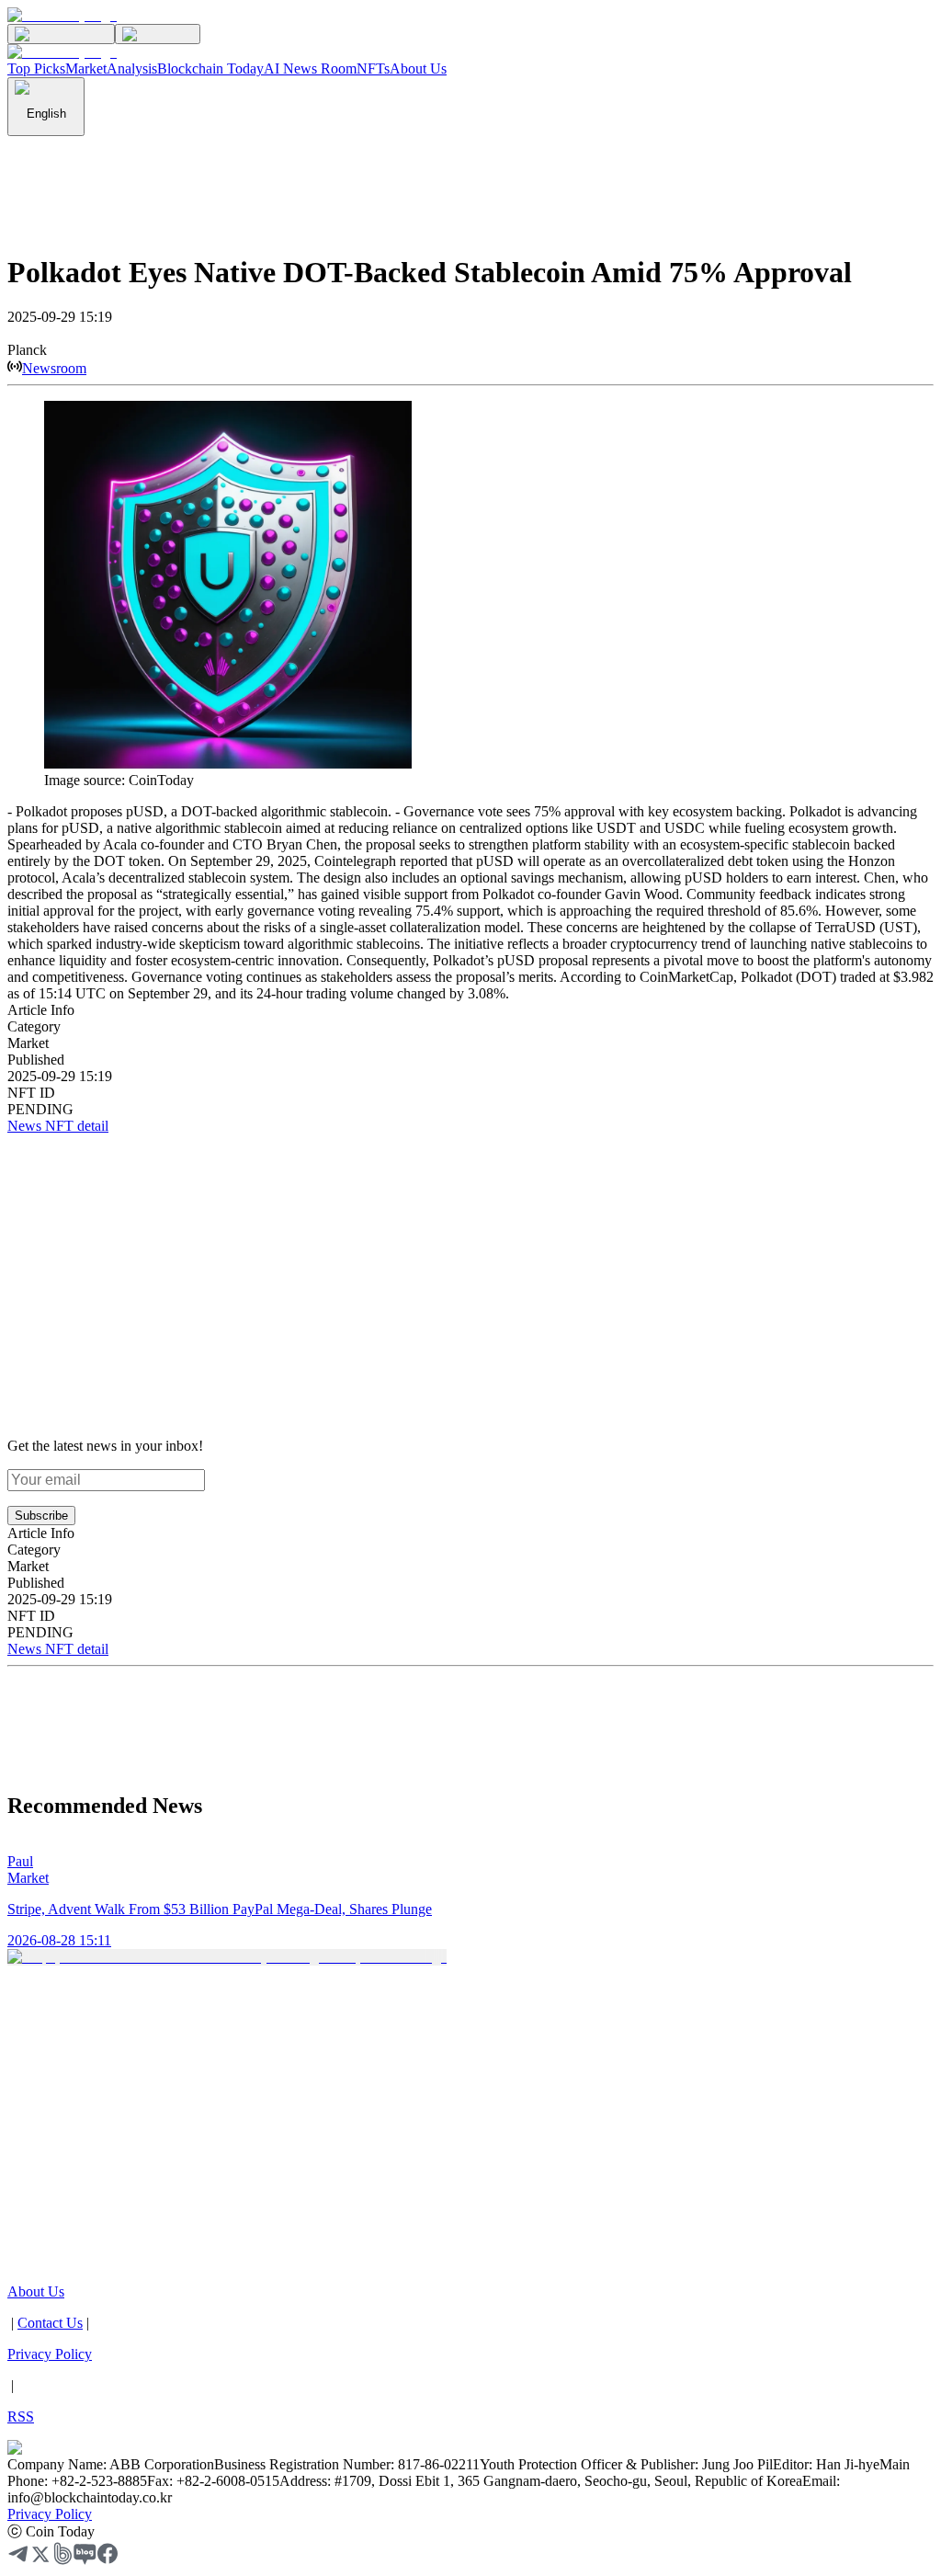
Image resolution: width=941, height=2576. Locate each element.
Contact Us (50, 2323)
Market (86, 68)
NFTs (373, 68)
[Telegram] (18, 2560)
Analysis (132, 68)
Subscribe (41, 1516)
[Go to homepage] (62, 15)
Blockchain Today (210, 68)
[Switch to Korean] (61, 34)
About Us (418, 68)
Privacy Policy (50, 2514)
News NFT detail (58, 1126)
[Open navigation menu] (158, 34)
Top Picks (36, 68)
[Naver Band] (62, 2560)
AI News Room (310, 68)
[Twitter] (40, 2560)
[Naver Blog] (85, 2560)
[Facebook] (108, 2560)
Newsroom (54, 368)
